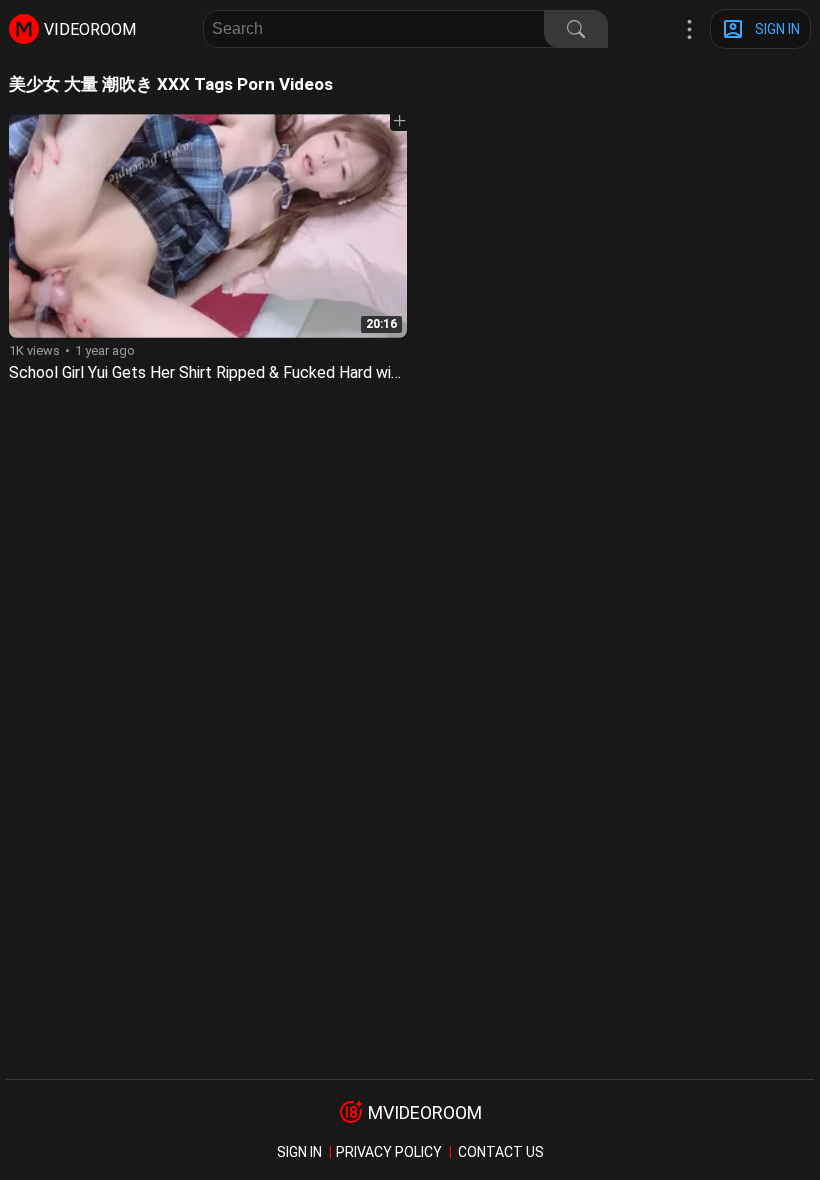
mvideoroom (425, 1112)
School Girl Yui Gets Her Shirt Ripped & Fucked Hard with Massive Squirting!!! (279, 372)
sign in (299, 1152)
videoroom (90, 29)
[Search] (576, 29)
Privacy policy (389, 1152)
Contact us (501, 1152)
